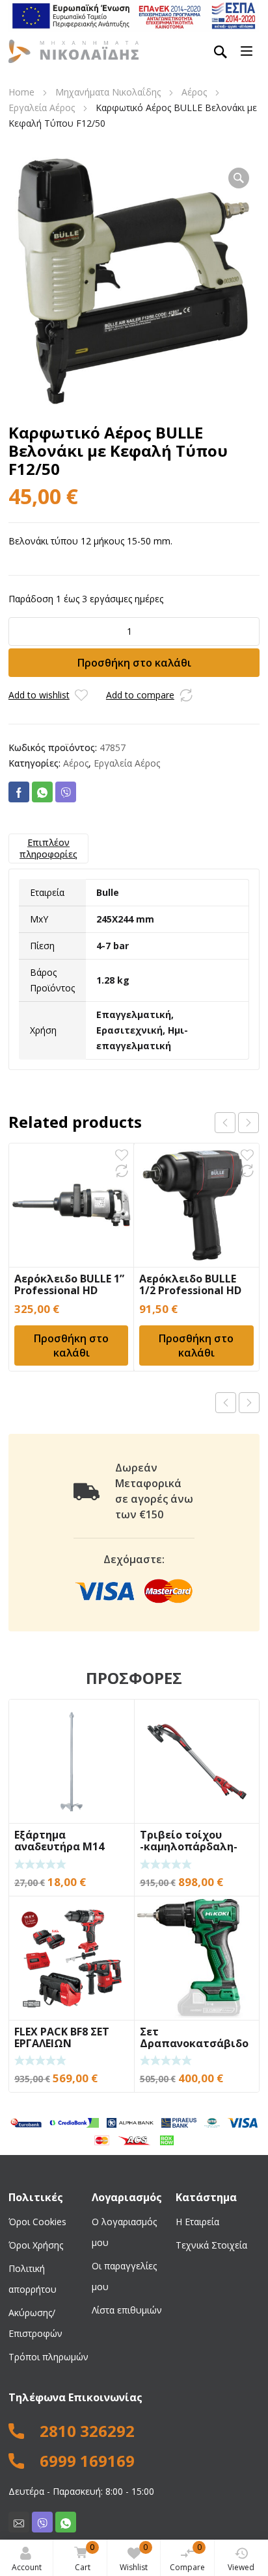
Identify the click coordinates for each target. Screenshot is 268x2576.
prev (225, 1123)
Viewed (241, 2567)
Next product (249, 1403)
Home (21, 92)
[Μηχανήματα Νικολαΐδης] (74, 51)
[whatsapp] (66, 2522)
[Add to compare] (186, 695)
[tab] (48, 848)
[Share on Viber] (66, 792)
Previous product (226, 1403)
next (248, 1123)
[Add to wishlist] (81, 695)
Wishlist (134, 2557)
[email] (19, 2522)
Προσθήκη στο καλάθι (134, 663)
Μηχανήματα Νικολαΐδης (108, 92)
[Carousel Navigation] (237, 1123)
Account (27, 2567)
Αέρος (194, 92)
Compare (187, 2557)
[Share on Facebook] (19, 792)
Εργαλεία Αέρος (42, 108)
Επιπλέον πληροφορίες (48, 848)
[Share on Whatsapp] (42, 792)
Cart (85, 2557)
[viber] (42, 2522)
